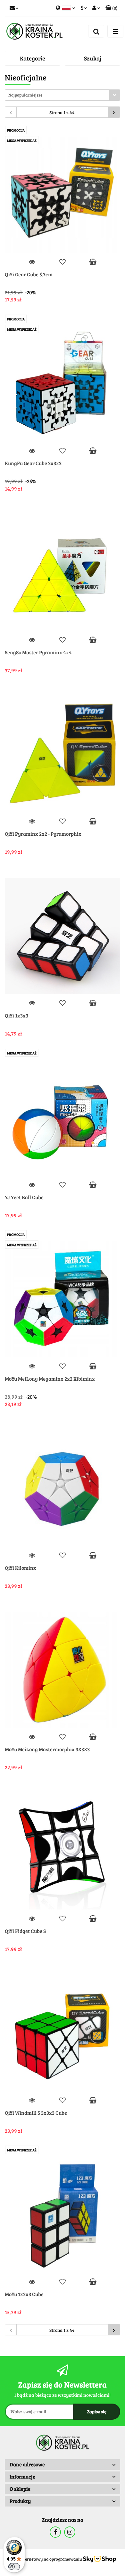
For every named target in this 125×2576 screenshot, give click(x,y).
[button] (112, 8)
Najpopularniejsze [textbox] (25, 95)
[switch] (14, 2567)
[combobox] (63, 95)
